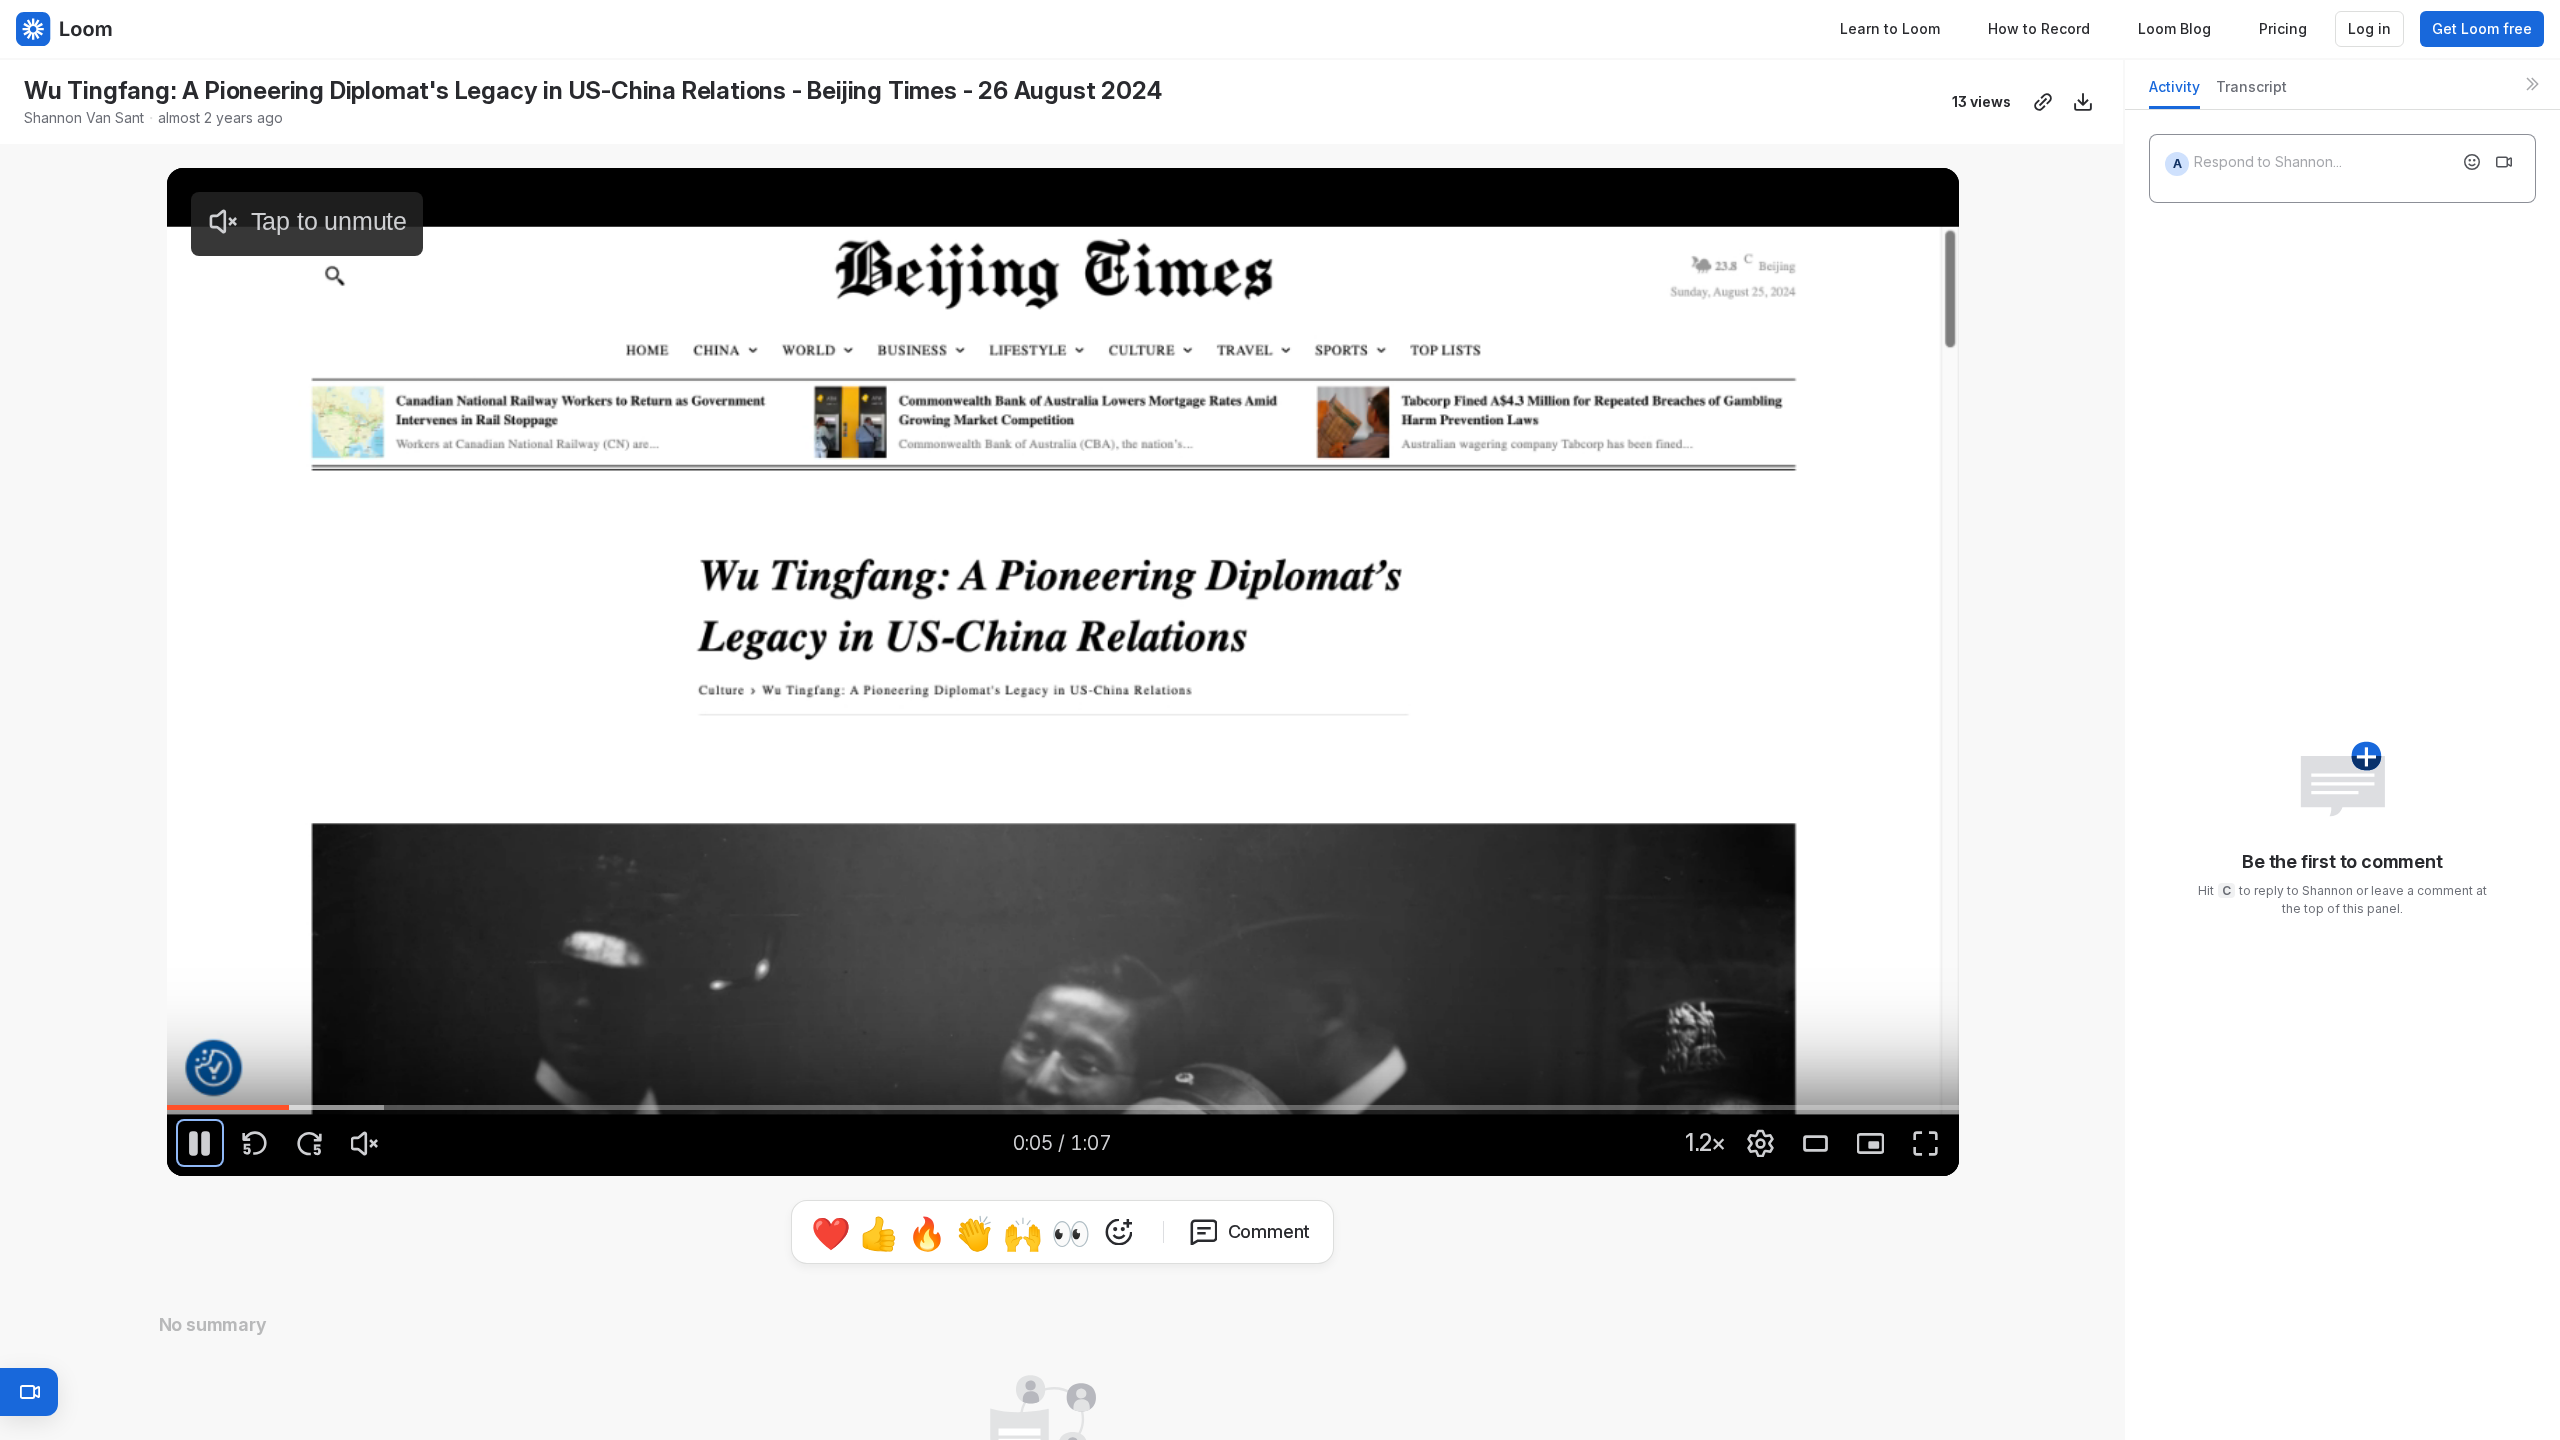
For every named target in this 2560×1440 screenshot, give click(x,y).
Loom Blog (2174, 28)
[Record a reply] (2504, 162)
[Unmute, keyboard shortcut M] (365, 1143)
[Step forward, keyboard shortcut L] (310, 1143)
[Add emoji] (2472, 162)
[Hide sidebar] (2532, 84)
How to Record (2039, 28)
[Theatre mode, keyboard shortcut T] (1816, 1143)
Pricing (2283, 28)
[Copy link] (2043, 102)
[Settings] (1761, 1143)
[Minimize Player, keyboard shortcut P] (1871, 1143)
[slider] (1063, 1107)
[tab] (2174, 92)
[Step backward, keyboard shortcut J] (255, 1143)
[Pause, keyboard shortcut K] (200, 1143)
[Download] (2083, 102)
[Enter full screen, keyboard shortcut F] (1926, 1143)
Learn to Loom (1890, 28)
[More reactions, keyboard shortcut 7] (1212, 1232)
